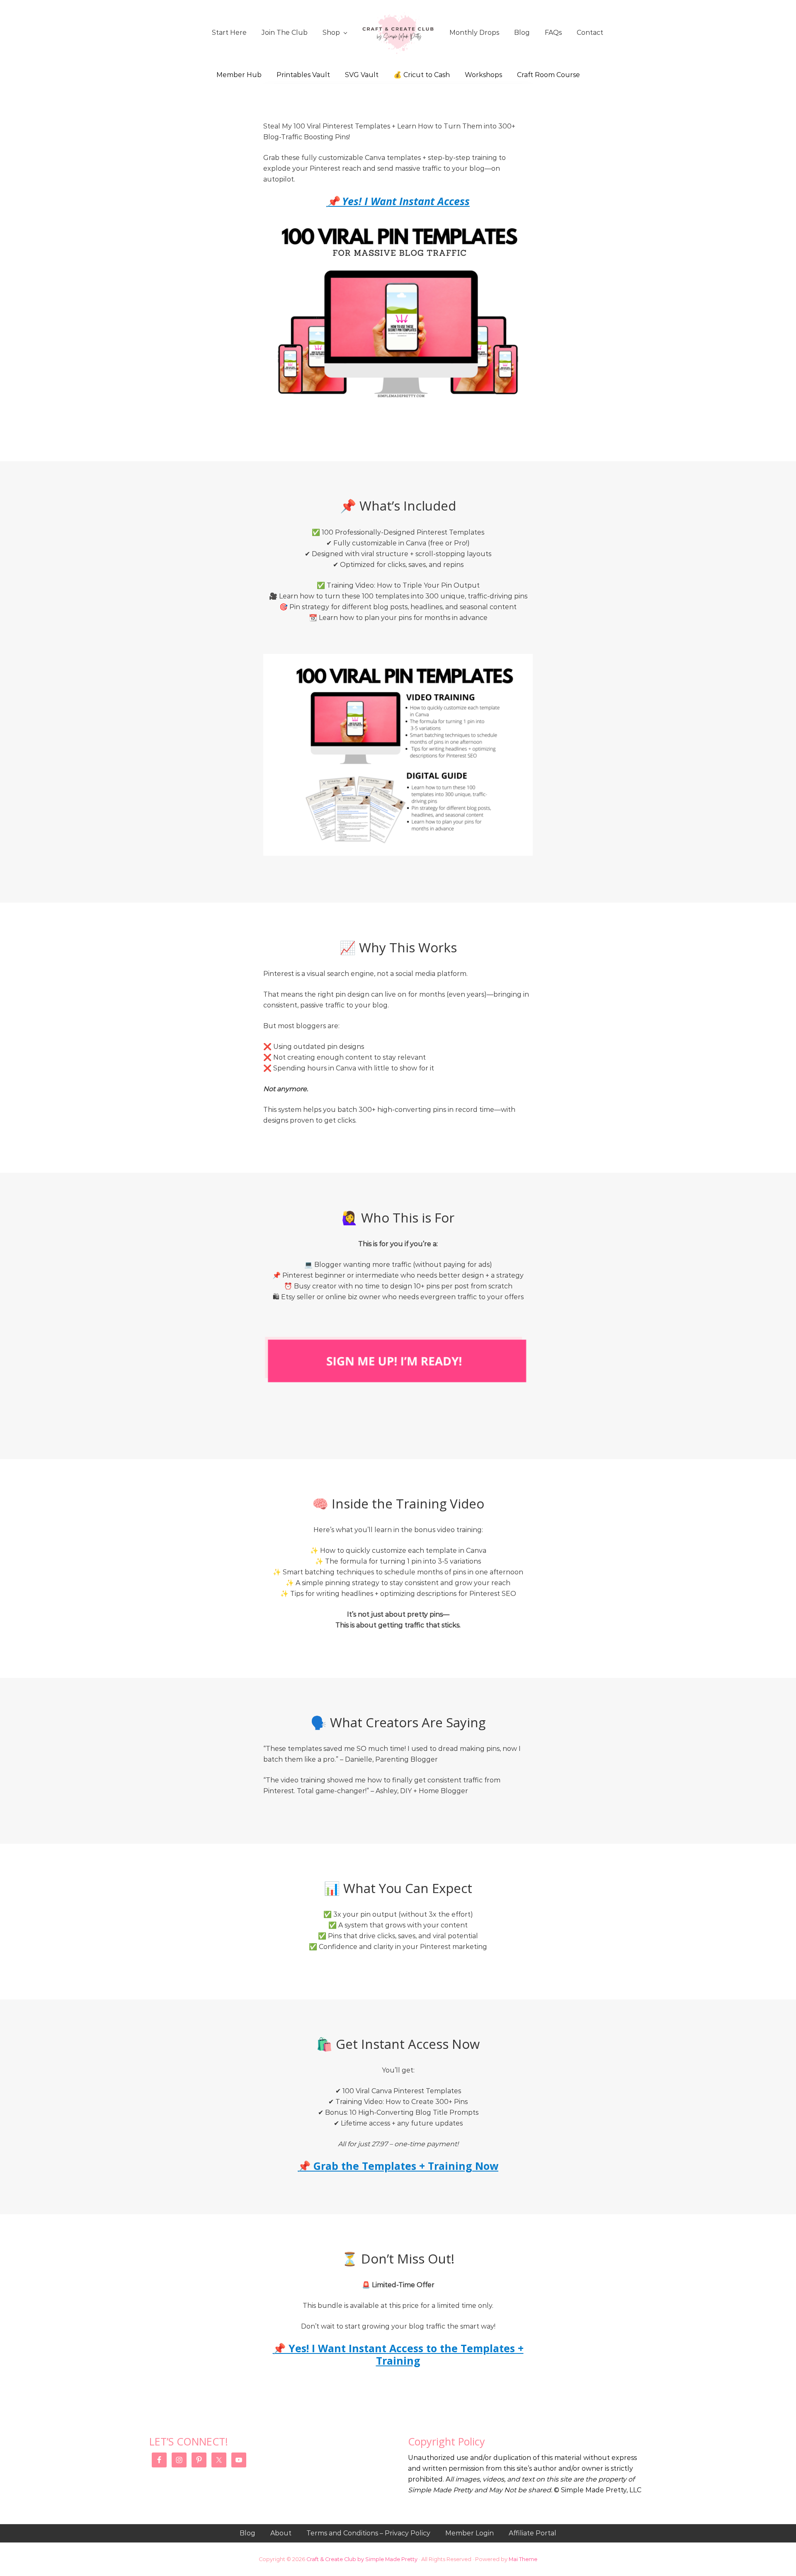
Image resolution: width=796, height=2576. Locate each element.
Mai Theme (523, 2559)
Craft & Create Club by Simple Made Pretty (362, 2559)
